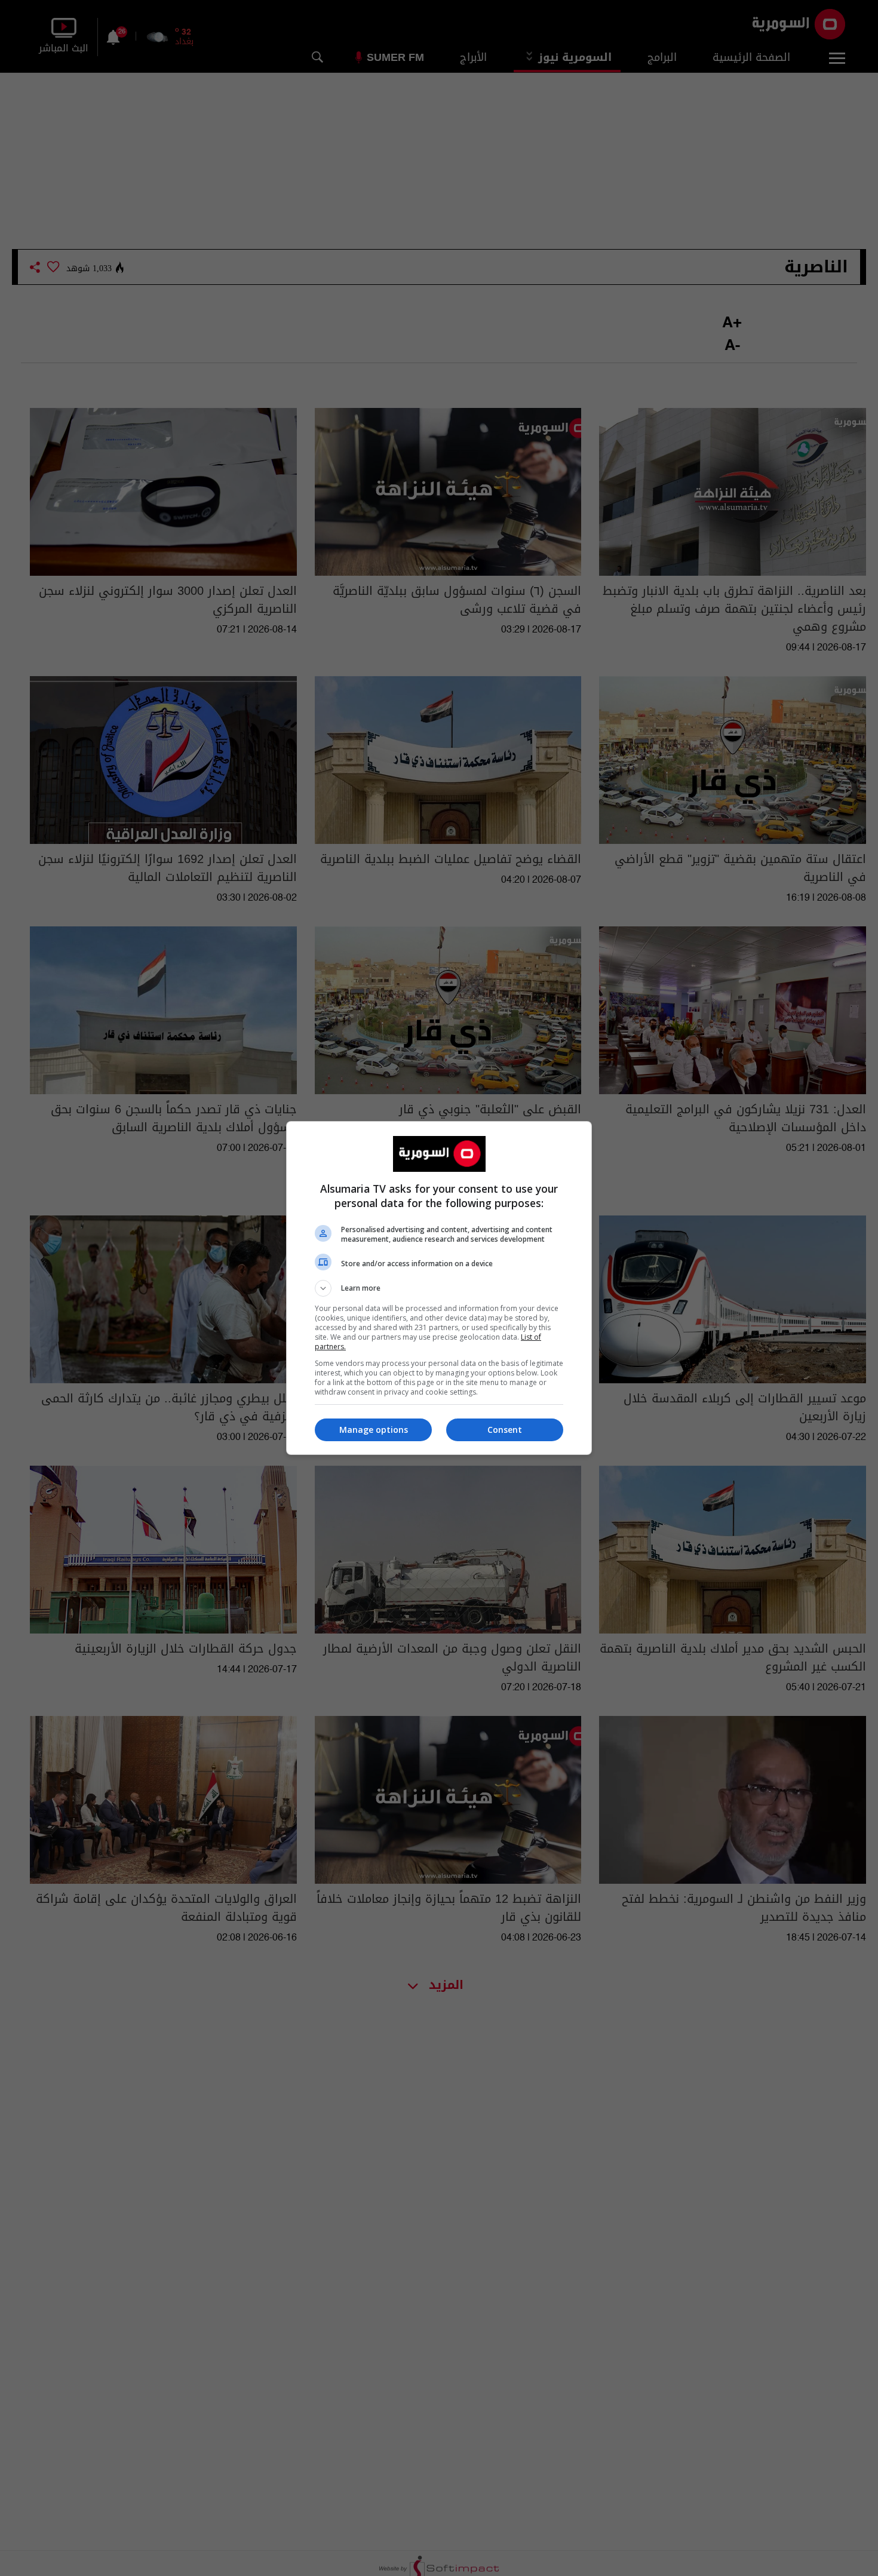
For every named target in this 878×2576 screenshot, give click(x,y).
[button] (439, 1288)
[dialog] (439, 1288)
